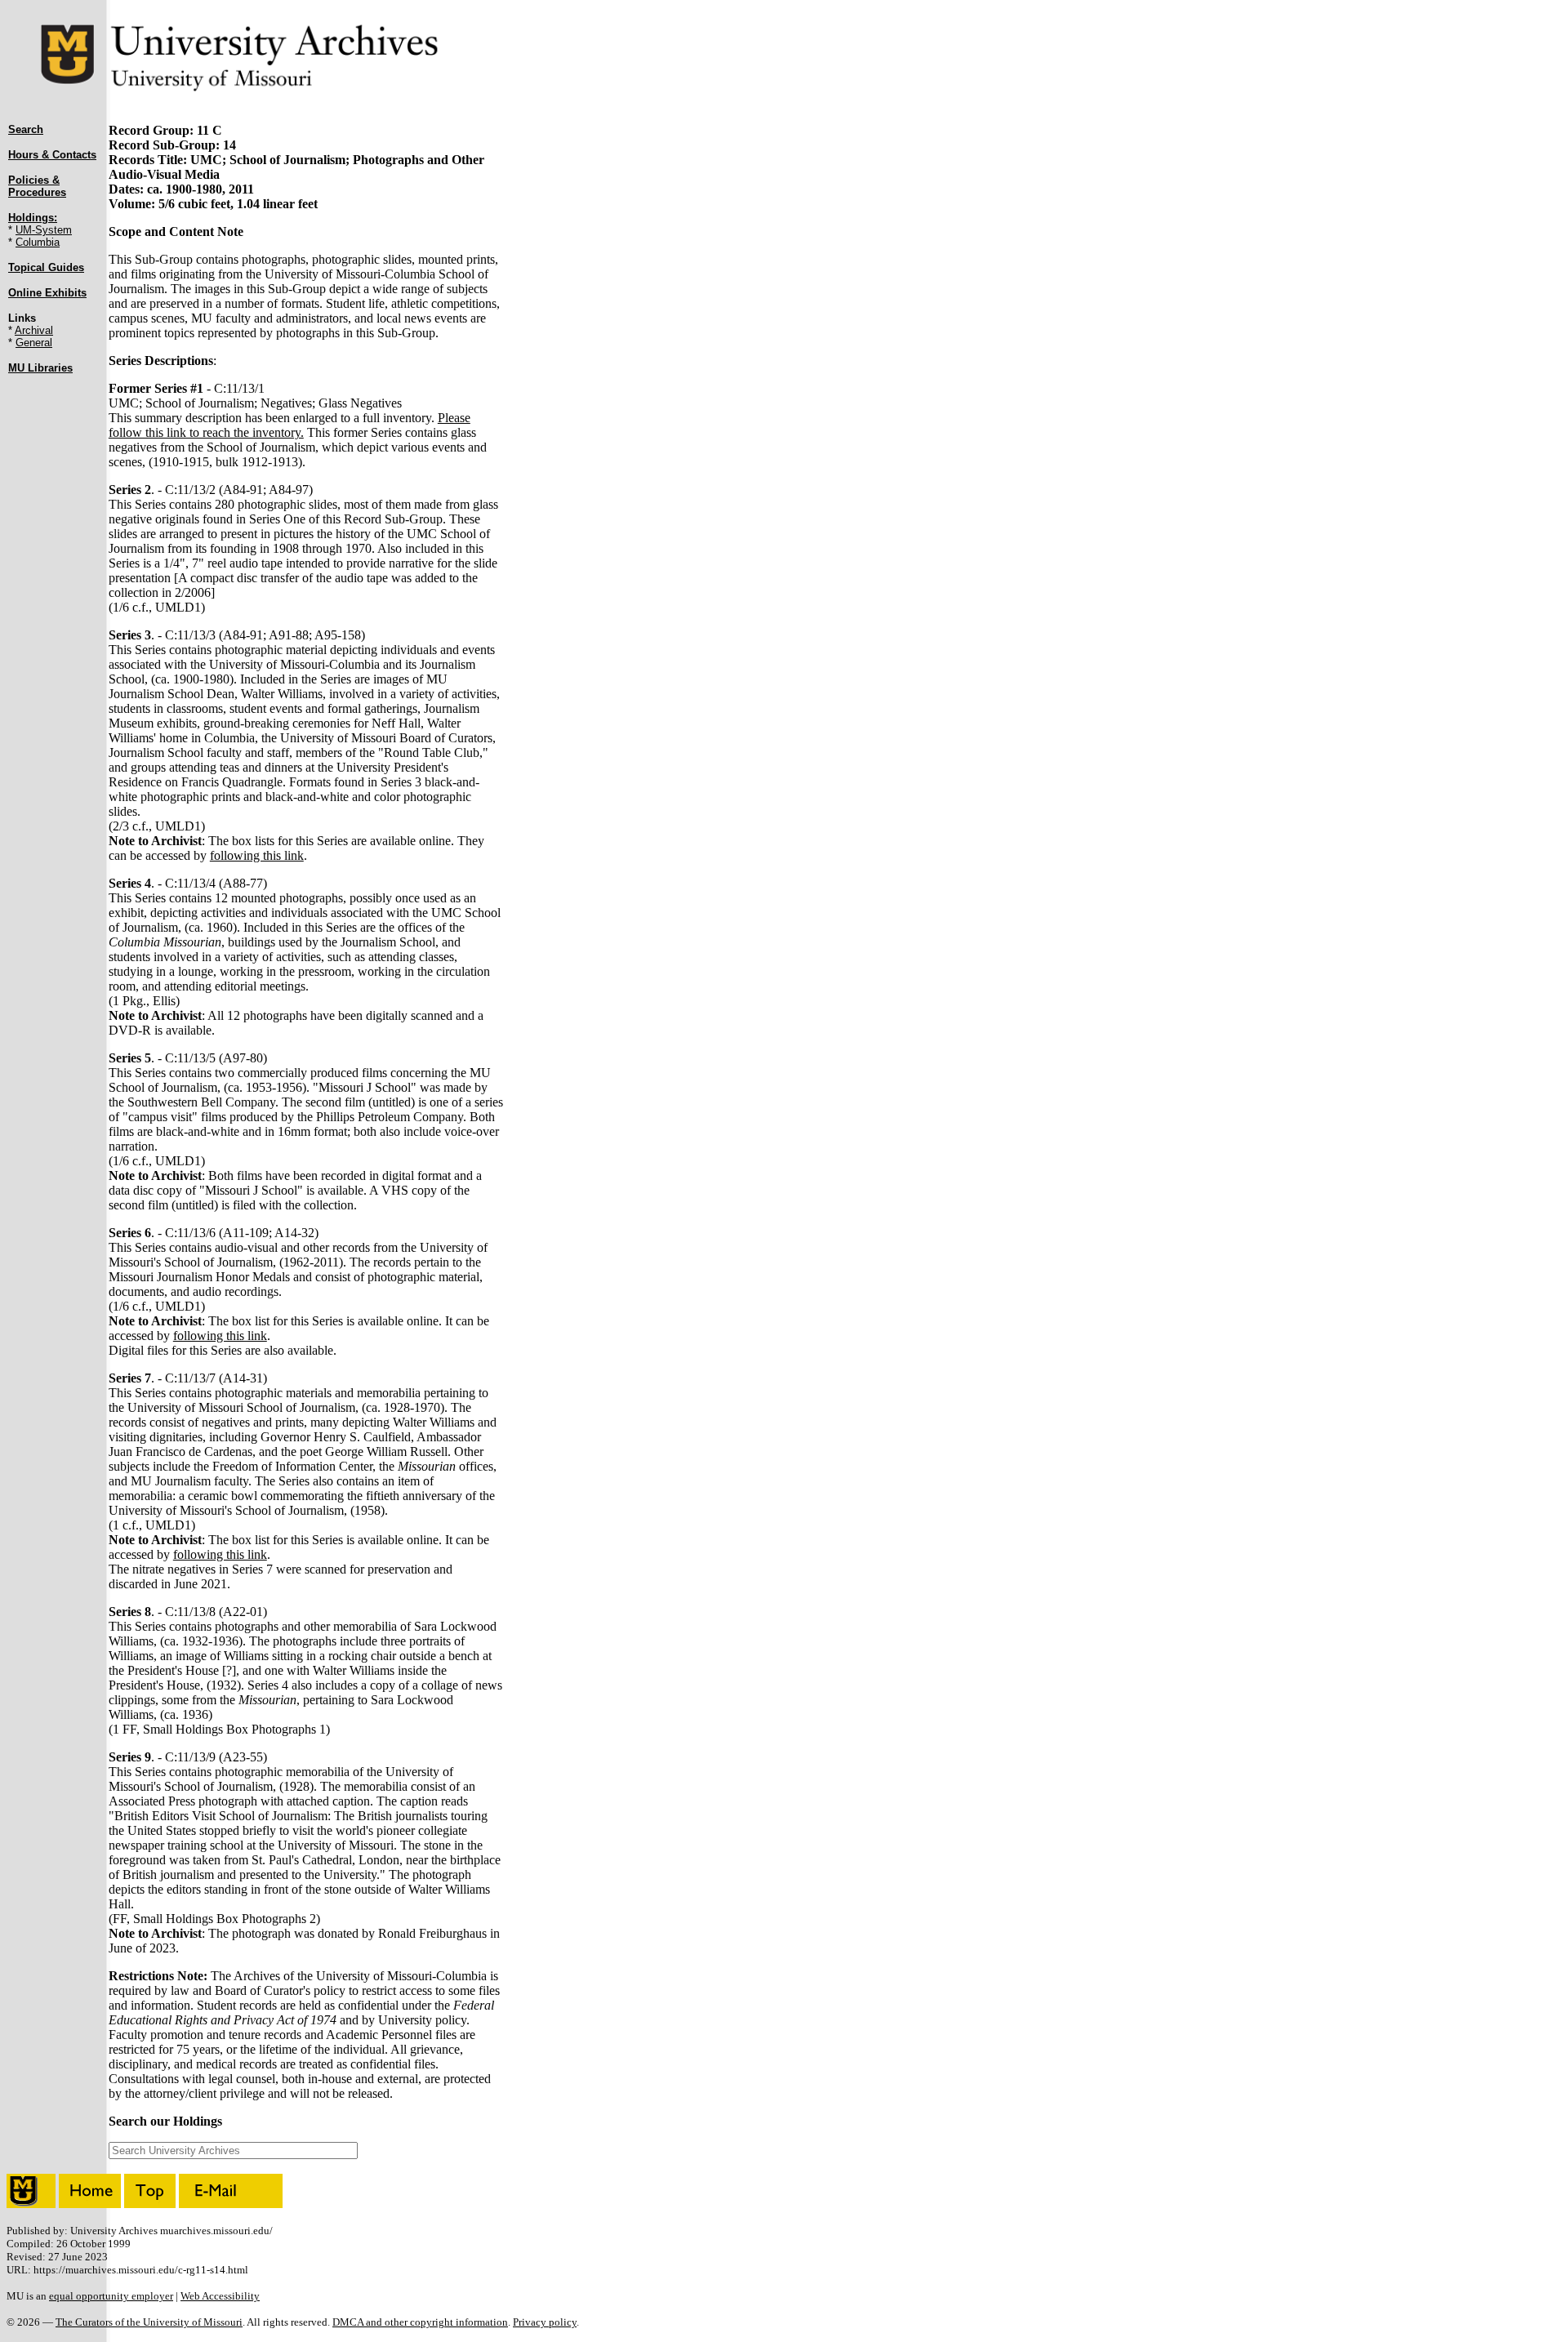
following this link (257, 855)
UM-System (44, 230)
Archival (34, 330)
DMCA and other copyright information (420, 2322)
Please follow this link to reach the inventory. (290, 425)
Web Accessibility (220, 2296)
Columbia (38, 242)
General (34, 343)
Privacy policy (545, 2322)
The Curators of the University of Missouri (149, 2322)
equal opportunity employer (111, 2296)
